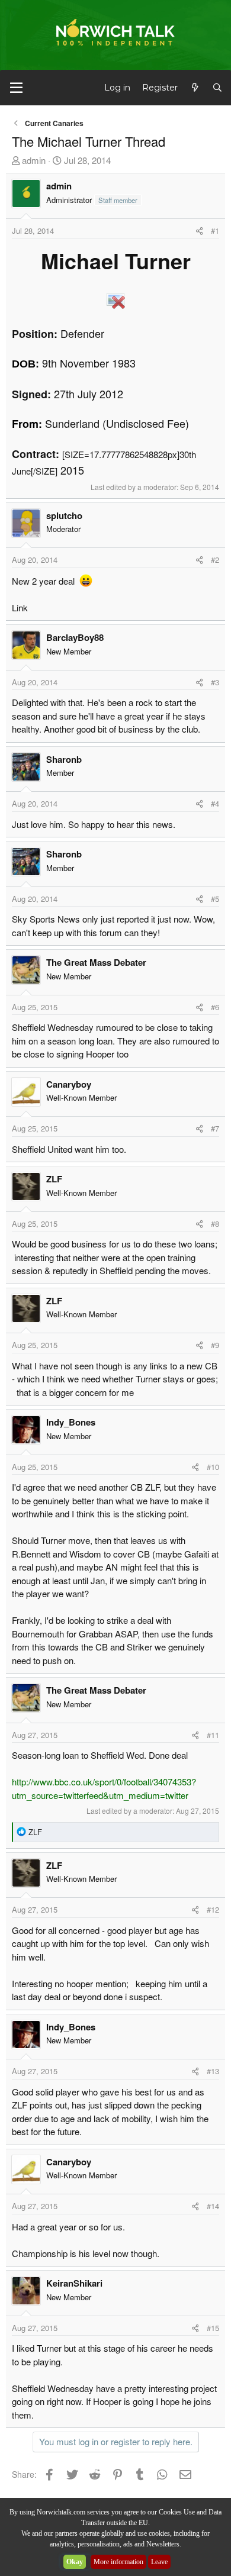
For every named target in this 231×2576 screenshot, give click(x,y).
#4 (215, 803)
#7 (215, 1128)
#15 (213, 2328)
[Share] (199, 231)
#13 (213, 2071)
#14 (213, 2206)
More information (118, 2562)
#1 (215, 230)
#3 (215, 682)
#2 (215, 560)
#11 (213, 1735)
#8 (215, 1223)
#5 (215, 899)
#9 (215, 1345)
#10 (213, 1467)
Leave (159, 2562)
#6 (215, 1007)
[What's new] (195, 88)
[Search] (217, 88)
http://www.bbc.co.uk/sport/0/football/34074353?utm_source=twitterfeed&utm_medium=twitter (104, 1788)
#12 (213, 1909)
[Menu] (16, 88)
